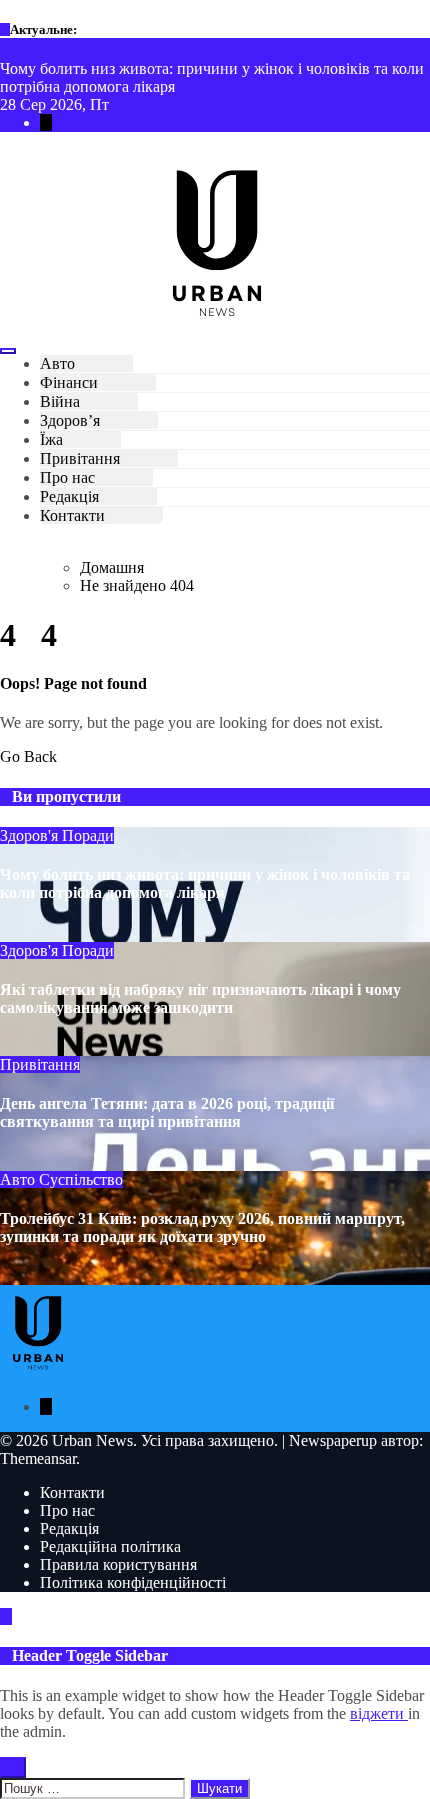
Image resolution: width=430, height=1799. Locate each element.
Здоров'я (31, 835)
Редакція (69, 496)
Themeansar (38, 1458)
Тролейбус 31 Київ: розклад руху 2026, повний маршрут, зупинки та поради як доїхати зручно (202, 1227)
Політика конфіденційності (133, 1582)
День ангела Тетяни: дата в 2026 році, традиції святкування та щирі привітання (167, 1112)
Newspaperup (333, 1440)
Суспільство (81, 1179)
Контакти (72, 515)
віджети (379, 1713)
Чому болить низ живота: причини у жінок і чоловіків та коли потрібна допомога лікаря (205, 883)
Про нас (67, 477)
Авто (57, 363)
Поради (88, 835)
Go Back (28, 756)
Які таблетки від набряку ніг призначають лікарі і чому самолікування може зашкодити (200, 998)
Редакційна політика (110, 1546)
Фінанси (69, 382)
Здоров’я (70, 420)
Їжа (51, 439)
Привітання (80, 458)
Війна (60, 401)
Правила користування (118, 1564)
